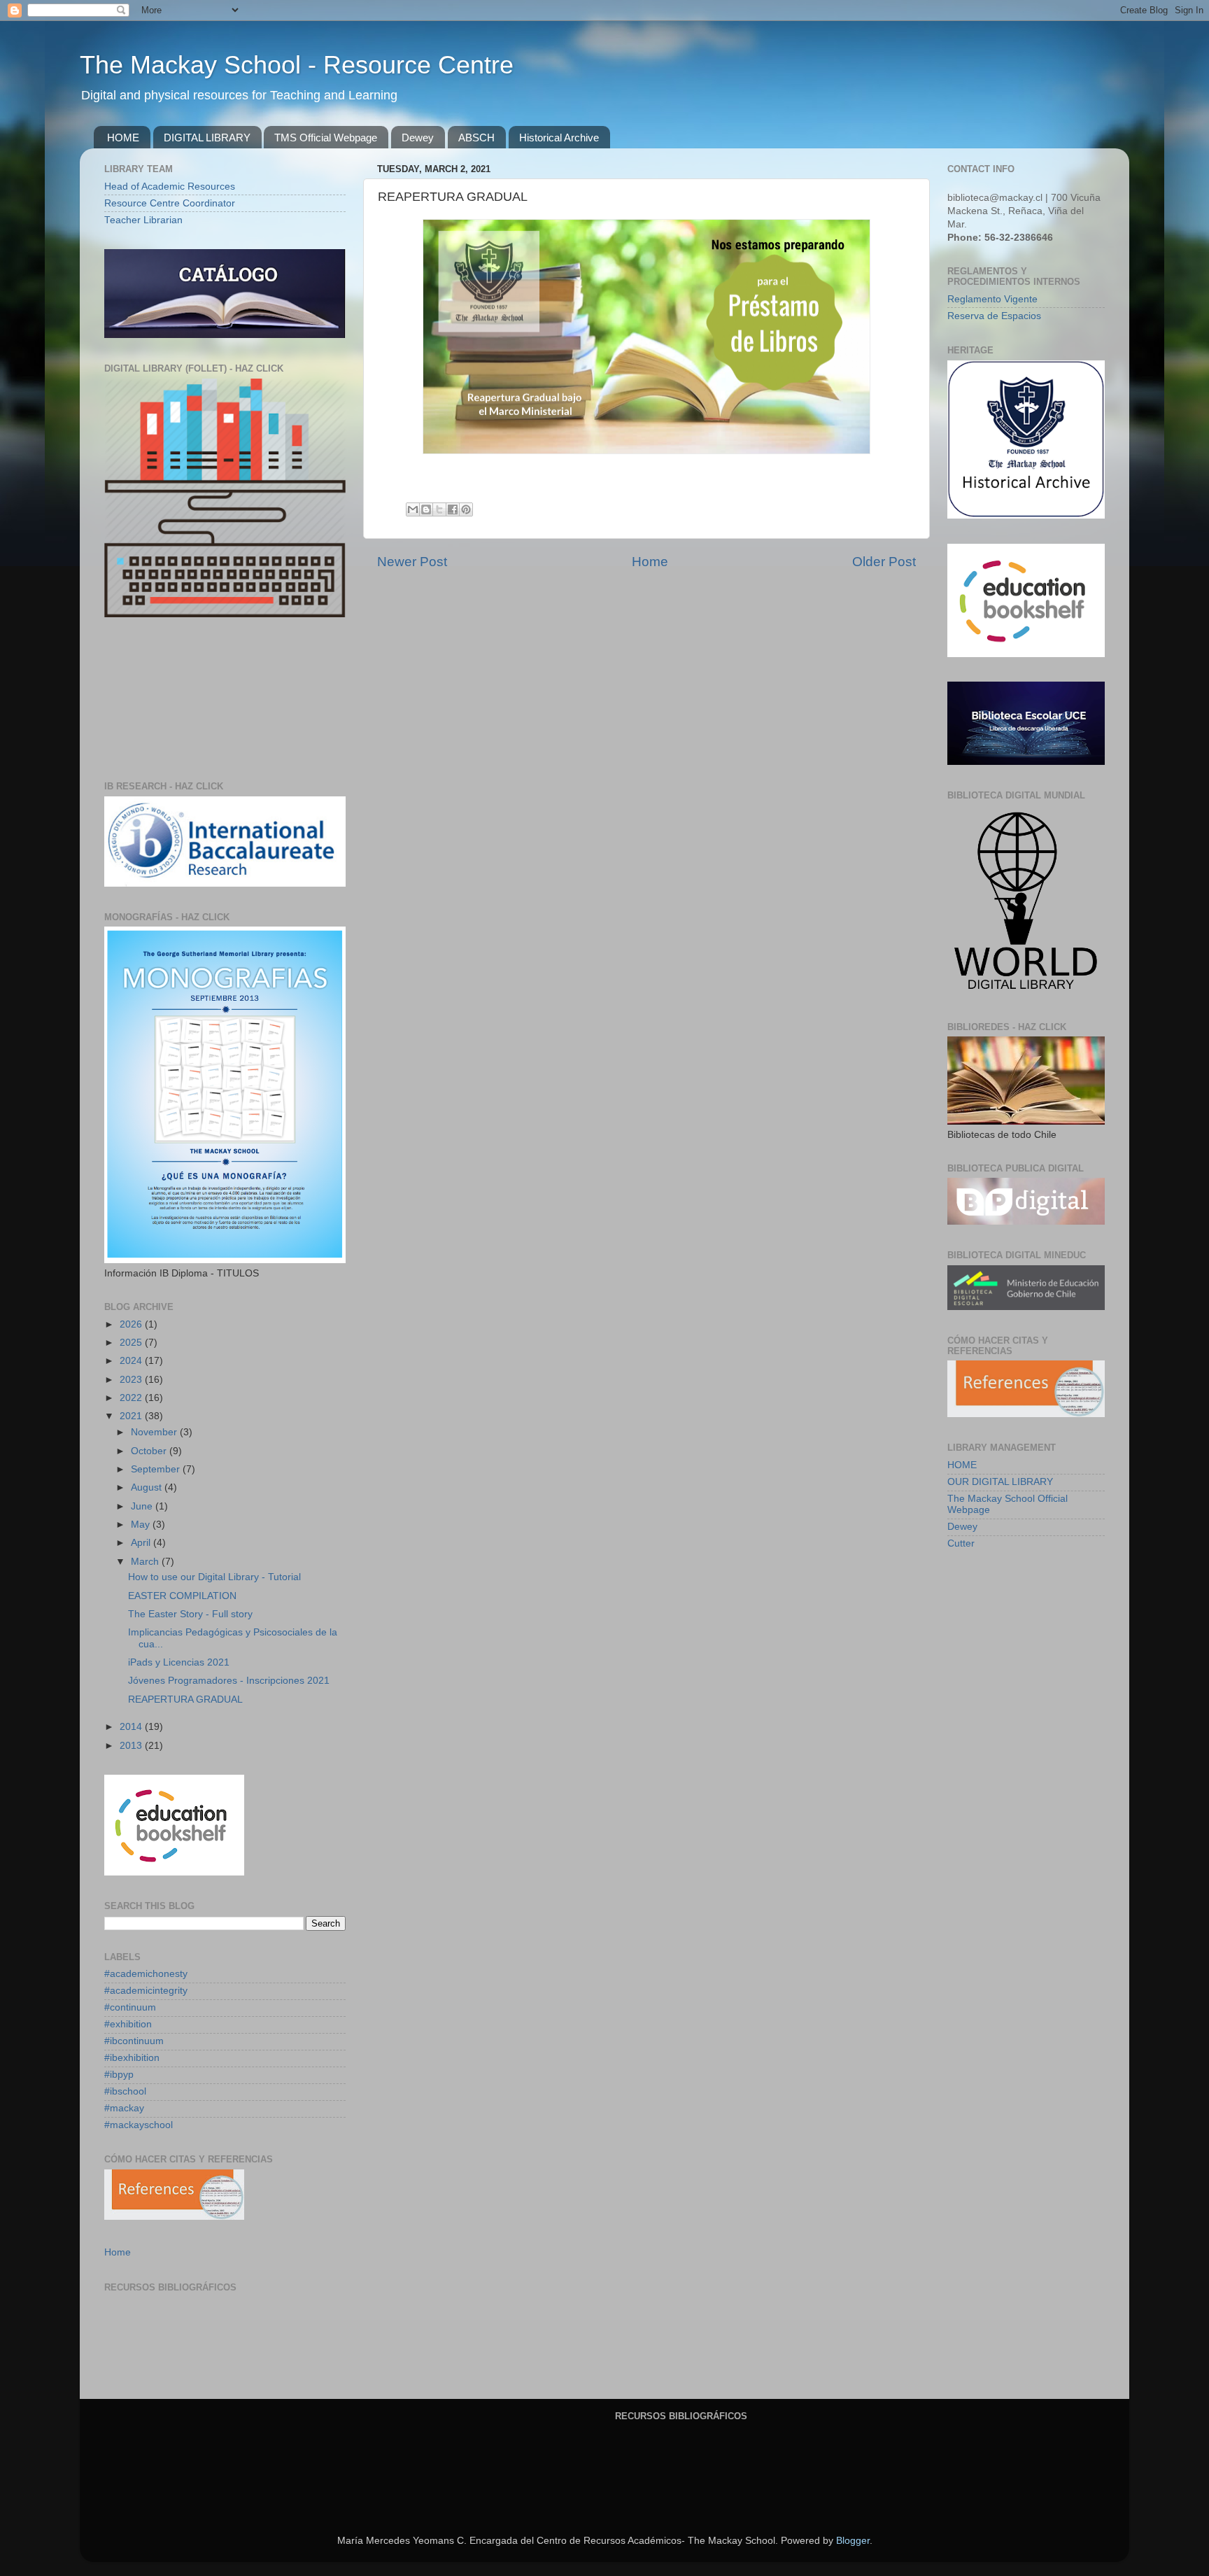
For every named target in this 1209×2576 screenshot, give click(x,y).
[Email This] (413, 509)
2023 (132, 1380)
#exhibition (128, 2024)
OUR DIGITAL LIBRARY (1000, 1482)
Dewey (418, 138)
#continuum (130, 2007)
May (142, 1525)
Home (650, 562)
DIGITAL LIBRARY (207, 138)
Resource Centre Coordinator (170, 203)
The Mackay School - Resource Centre (297, 65)
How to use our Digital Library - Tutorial (214, 1577)
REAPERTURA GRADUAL (185, 1699)
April (142, 1543)
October (150, 1451)
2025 (132, 1343)
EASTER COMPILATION (182, 1596)
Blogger (853, 2541)
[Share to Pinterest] (466, 509)
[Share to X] (439, 509)
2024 (132, 1361)
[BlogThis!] (426, 509)
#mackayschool (139, 2125)
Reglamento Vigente (992, 299)
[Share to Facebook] (453, 509)
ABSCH (476, 138)
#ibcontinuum (134, 2041)
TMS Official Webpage (326, 138)
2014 (132, 1727)
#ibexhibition (132, 2058)
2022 (132, 1398)
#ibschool (125, 2091)
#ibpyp (119, 2075)
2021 (132, 1416)
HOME (123, 138)
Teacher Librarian (143, 220)
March (146, 1562)
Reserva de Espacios (994, 316)
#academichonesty (146, 1974)
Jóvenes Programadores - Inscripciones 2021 (229, 1681)
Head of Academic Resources (170, 186)
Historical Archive (559, 138)
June (143, 1506)
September (157, 1469)
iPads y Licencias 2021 (179, 1662)
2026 (132, 1324)
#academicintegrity (146, 1991)
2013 (132, 1746)
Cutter (961, 1543)
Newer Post (412, 562)
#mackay (124, 2108)
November (155, 1432)
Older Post (884, 562)
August (148, 1487)
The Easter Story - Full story (190, 1614)
